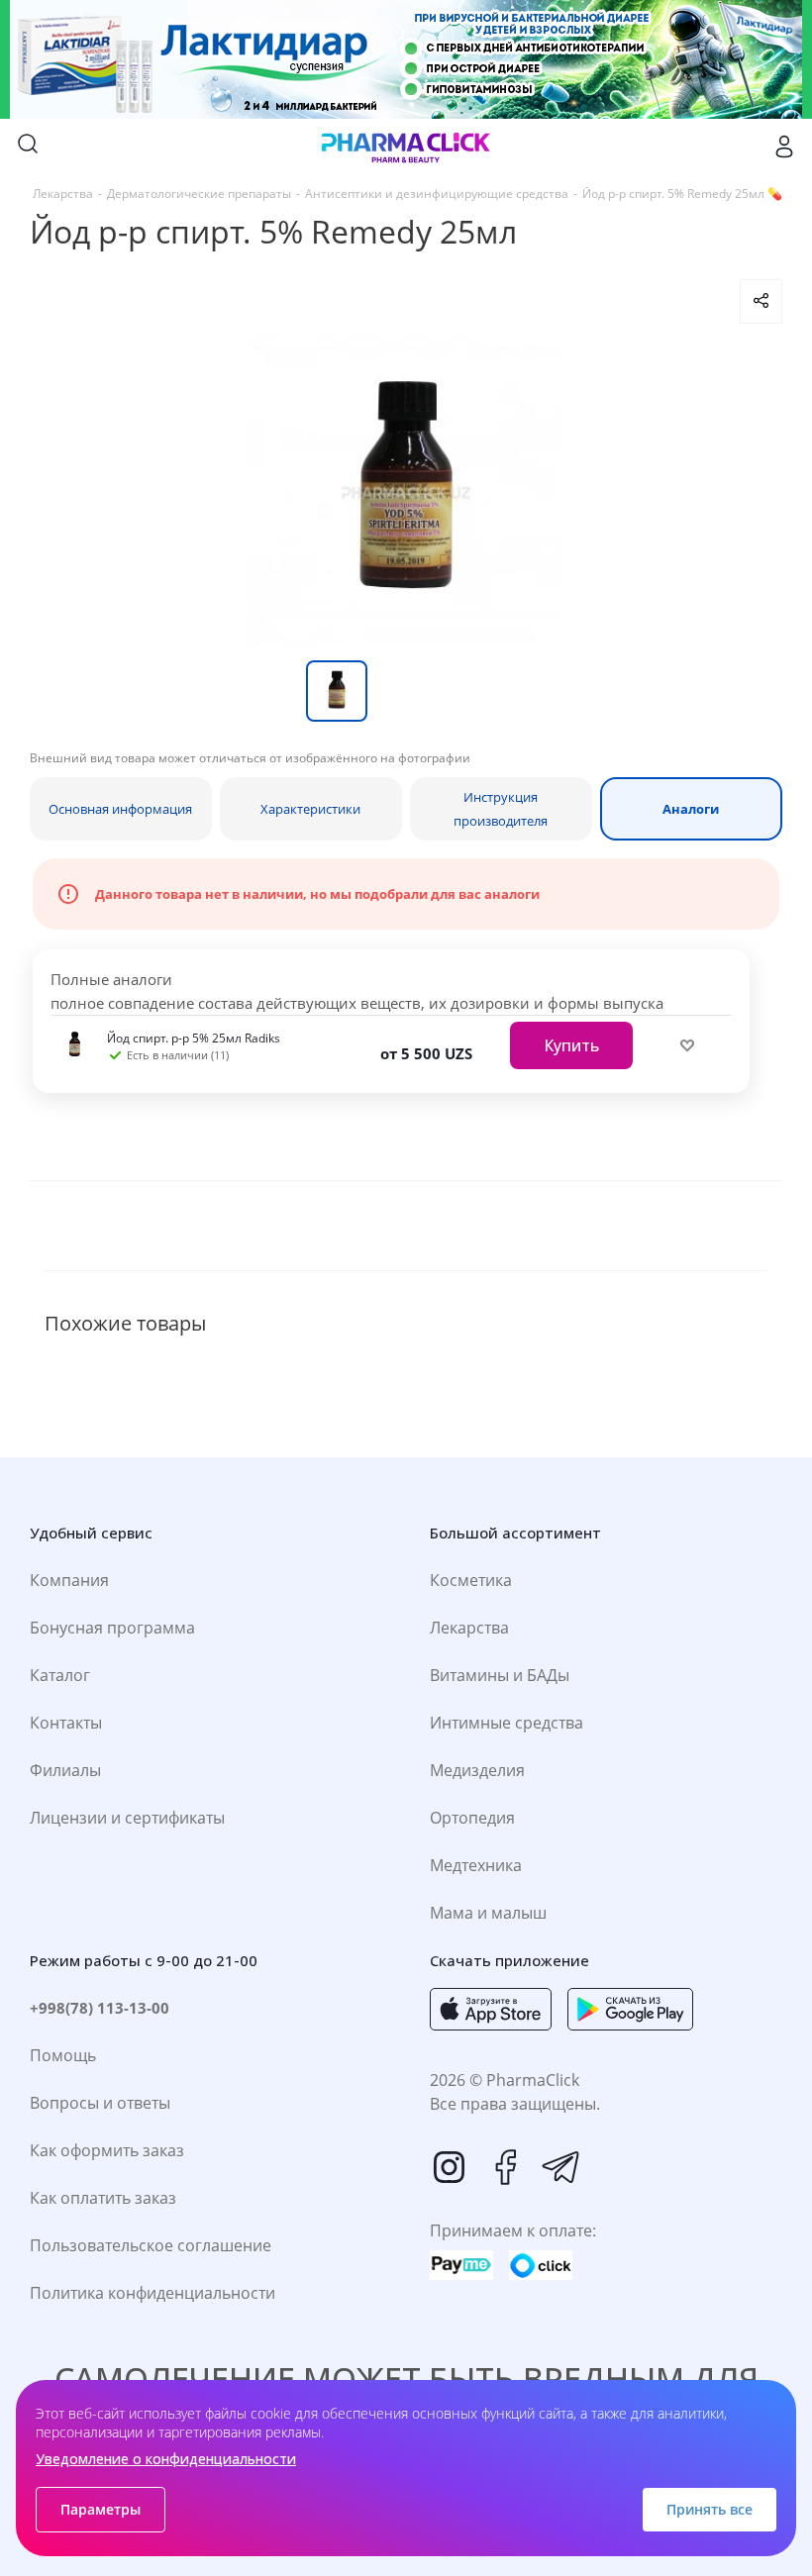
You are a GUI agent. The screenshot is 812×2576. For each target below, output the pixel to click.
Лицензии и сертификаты (127, 1818)
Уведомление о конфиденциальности (166, 2459)
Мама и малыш (488, 1913)
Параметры (101, 2509)
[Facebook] (505, 2167)
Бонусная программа (112, 1628)
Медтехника (476, 1865)
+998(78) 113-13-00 (100, 2008)
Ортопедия (472, 1818)
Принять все (710, 2509)
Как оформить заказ (107, 2150)
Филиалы (65, 1770)
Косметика (471, 1580)
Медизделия (477, 1770)
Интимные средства (507, 1723)
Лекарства (469, 1628)
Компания (69, 1580)
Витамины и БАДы (500, 1675)
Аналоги (691, 809)
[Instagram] (450, 2167)
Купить (571, 1045)
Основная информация (120, 809)
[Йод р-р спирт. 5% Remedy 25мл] (406, 492)
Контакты (66, 1723)
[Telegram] (560, 2167)
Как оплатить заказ (103, 2198)
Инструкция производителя (501, 809)
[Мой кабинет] (784, 147)
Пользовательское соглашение (151, 2245)
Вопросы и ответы (100, 2103)
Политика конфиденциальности (152, 2293)
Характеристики (310, 809)
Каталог (60, 1675)
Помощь (63, 2055)
